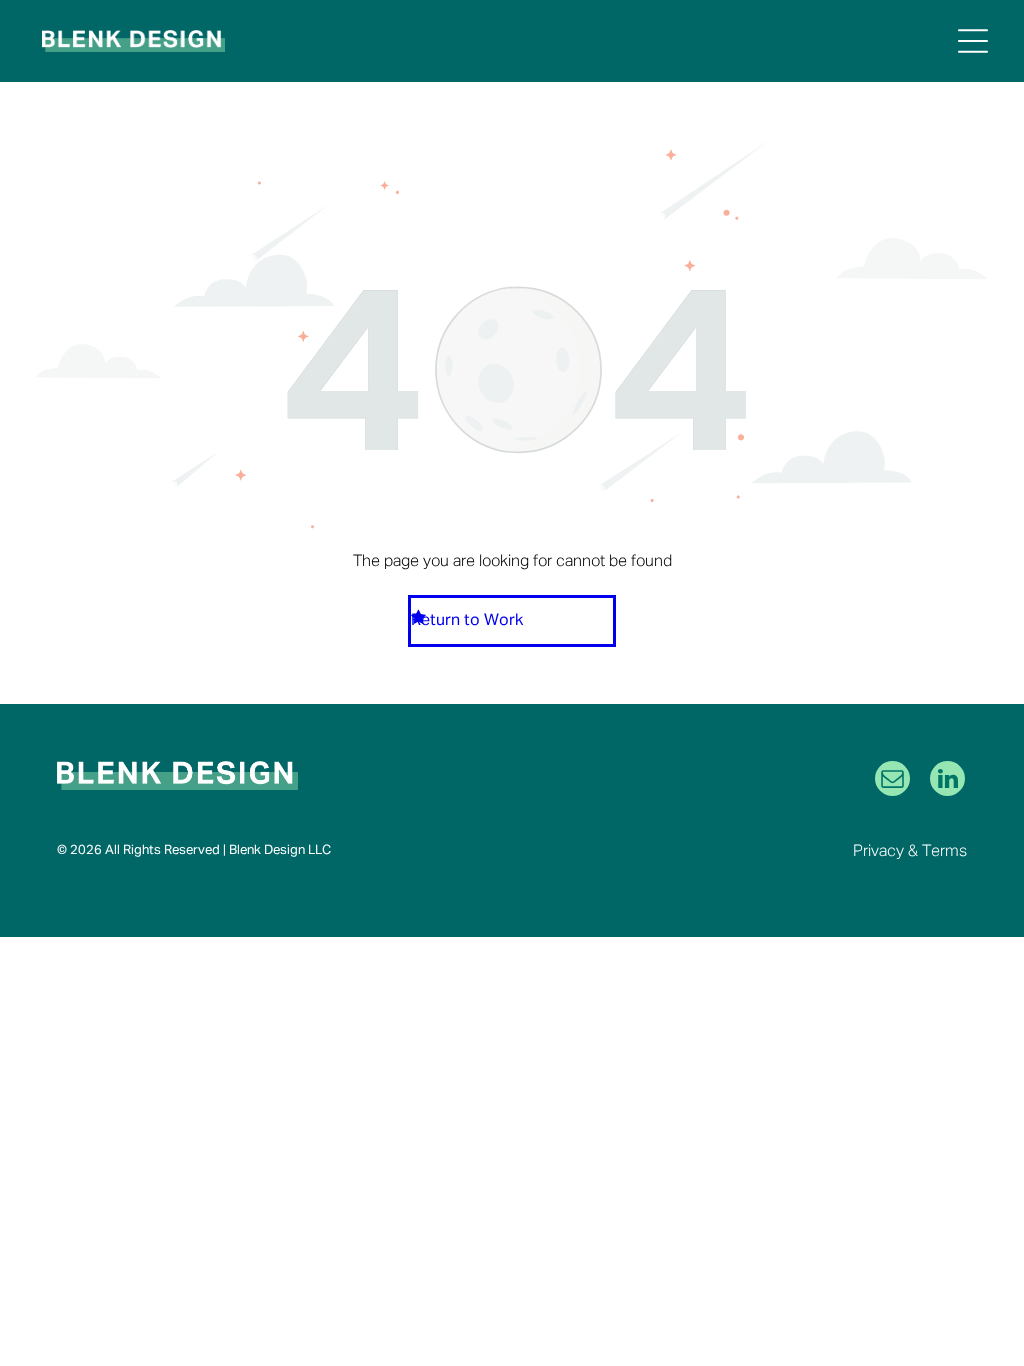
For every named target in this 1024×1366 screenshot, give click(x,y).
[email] (892, 781)
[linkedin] (947, 781)
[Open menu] (973, 41)
